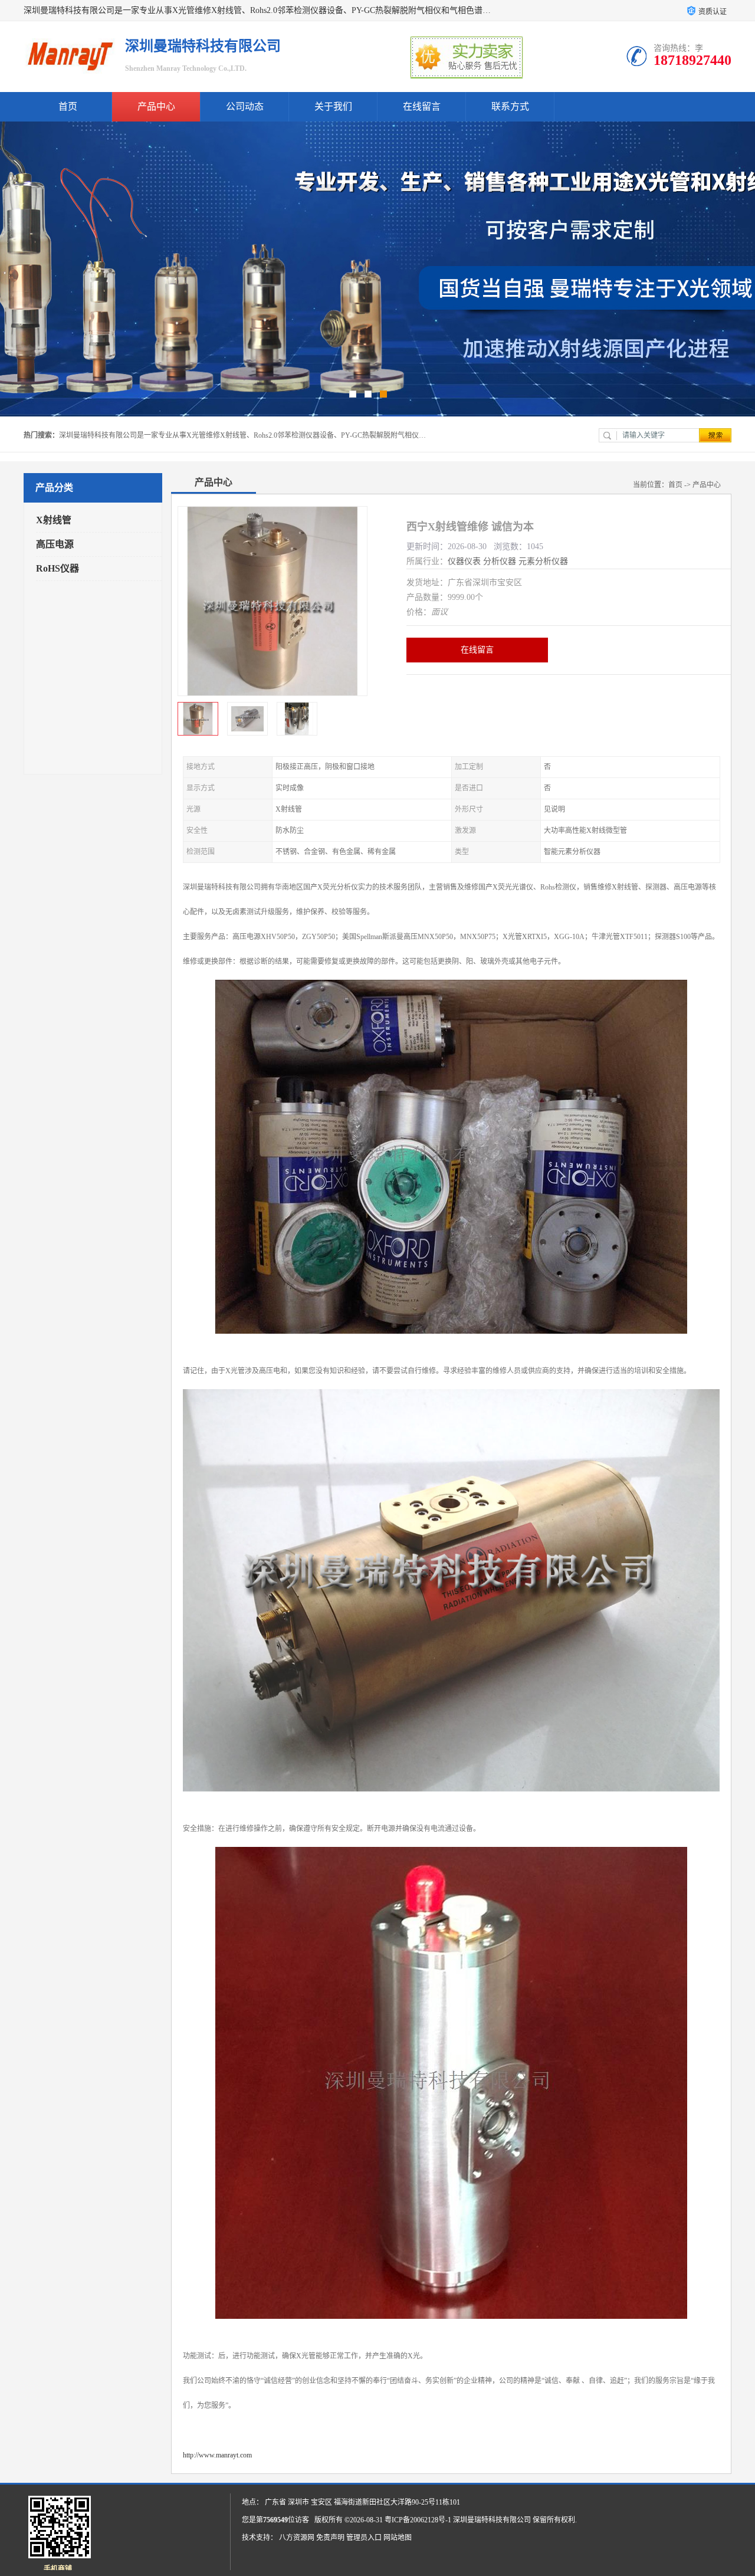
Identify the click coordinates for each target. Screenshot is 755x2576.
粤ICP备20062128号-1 (418, 2520)
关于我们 (333, 106)
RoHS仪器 (58, 568)
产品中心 (156, 106)
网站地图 (398, 2538)
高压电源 (55, 544)
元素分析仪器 (543, 561)
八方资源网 (297, 2538)
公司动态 (245, 106)
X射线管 (54, 520)
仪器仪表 (464, 561)
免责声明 (330, 2538)
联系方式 (510, 106)
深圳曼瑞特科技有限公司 (492, 2520)
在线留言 (422, 106)
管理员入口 (364, 2538)
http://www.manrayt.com (217, 2455)
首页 (68, 106)
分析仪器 (500, 561)
